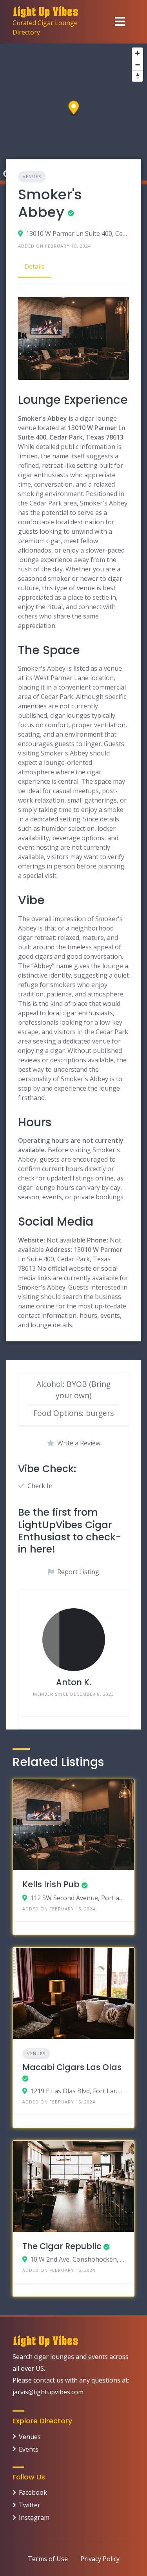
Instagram (34, 2518)
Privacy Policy (100, 2559)
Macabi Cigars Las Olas (72, 2067)
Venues (32, 176)
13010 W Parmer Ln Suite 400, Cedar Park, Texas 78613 (77, 234)
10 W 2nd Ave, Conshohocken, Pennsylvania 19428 (77, 2259)
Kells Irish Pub (51, 1884)
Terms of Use (48, 2559)
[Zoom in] (137, 53)
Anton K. (73, 1682)
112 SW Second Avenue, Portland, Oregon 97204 (77, 1898)
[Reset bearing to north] (137, 76)
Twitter (30, 2505)
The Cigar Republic (62, 2246)
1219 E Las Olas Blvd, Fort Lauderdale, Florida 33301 (77, 2091)
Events (29, 2449)
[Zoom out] (137, 65)
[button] (74, 109)
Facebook (33, 2492)
